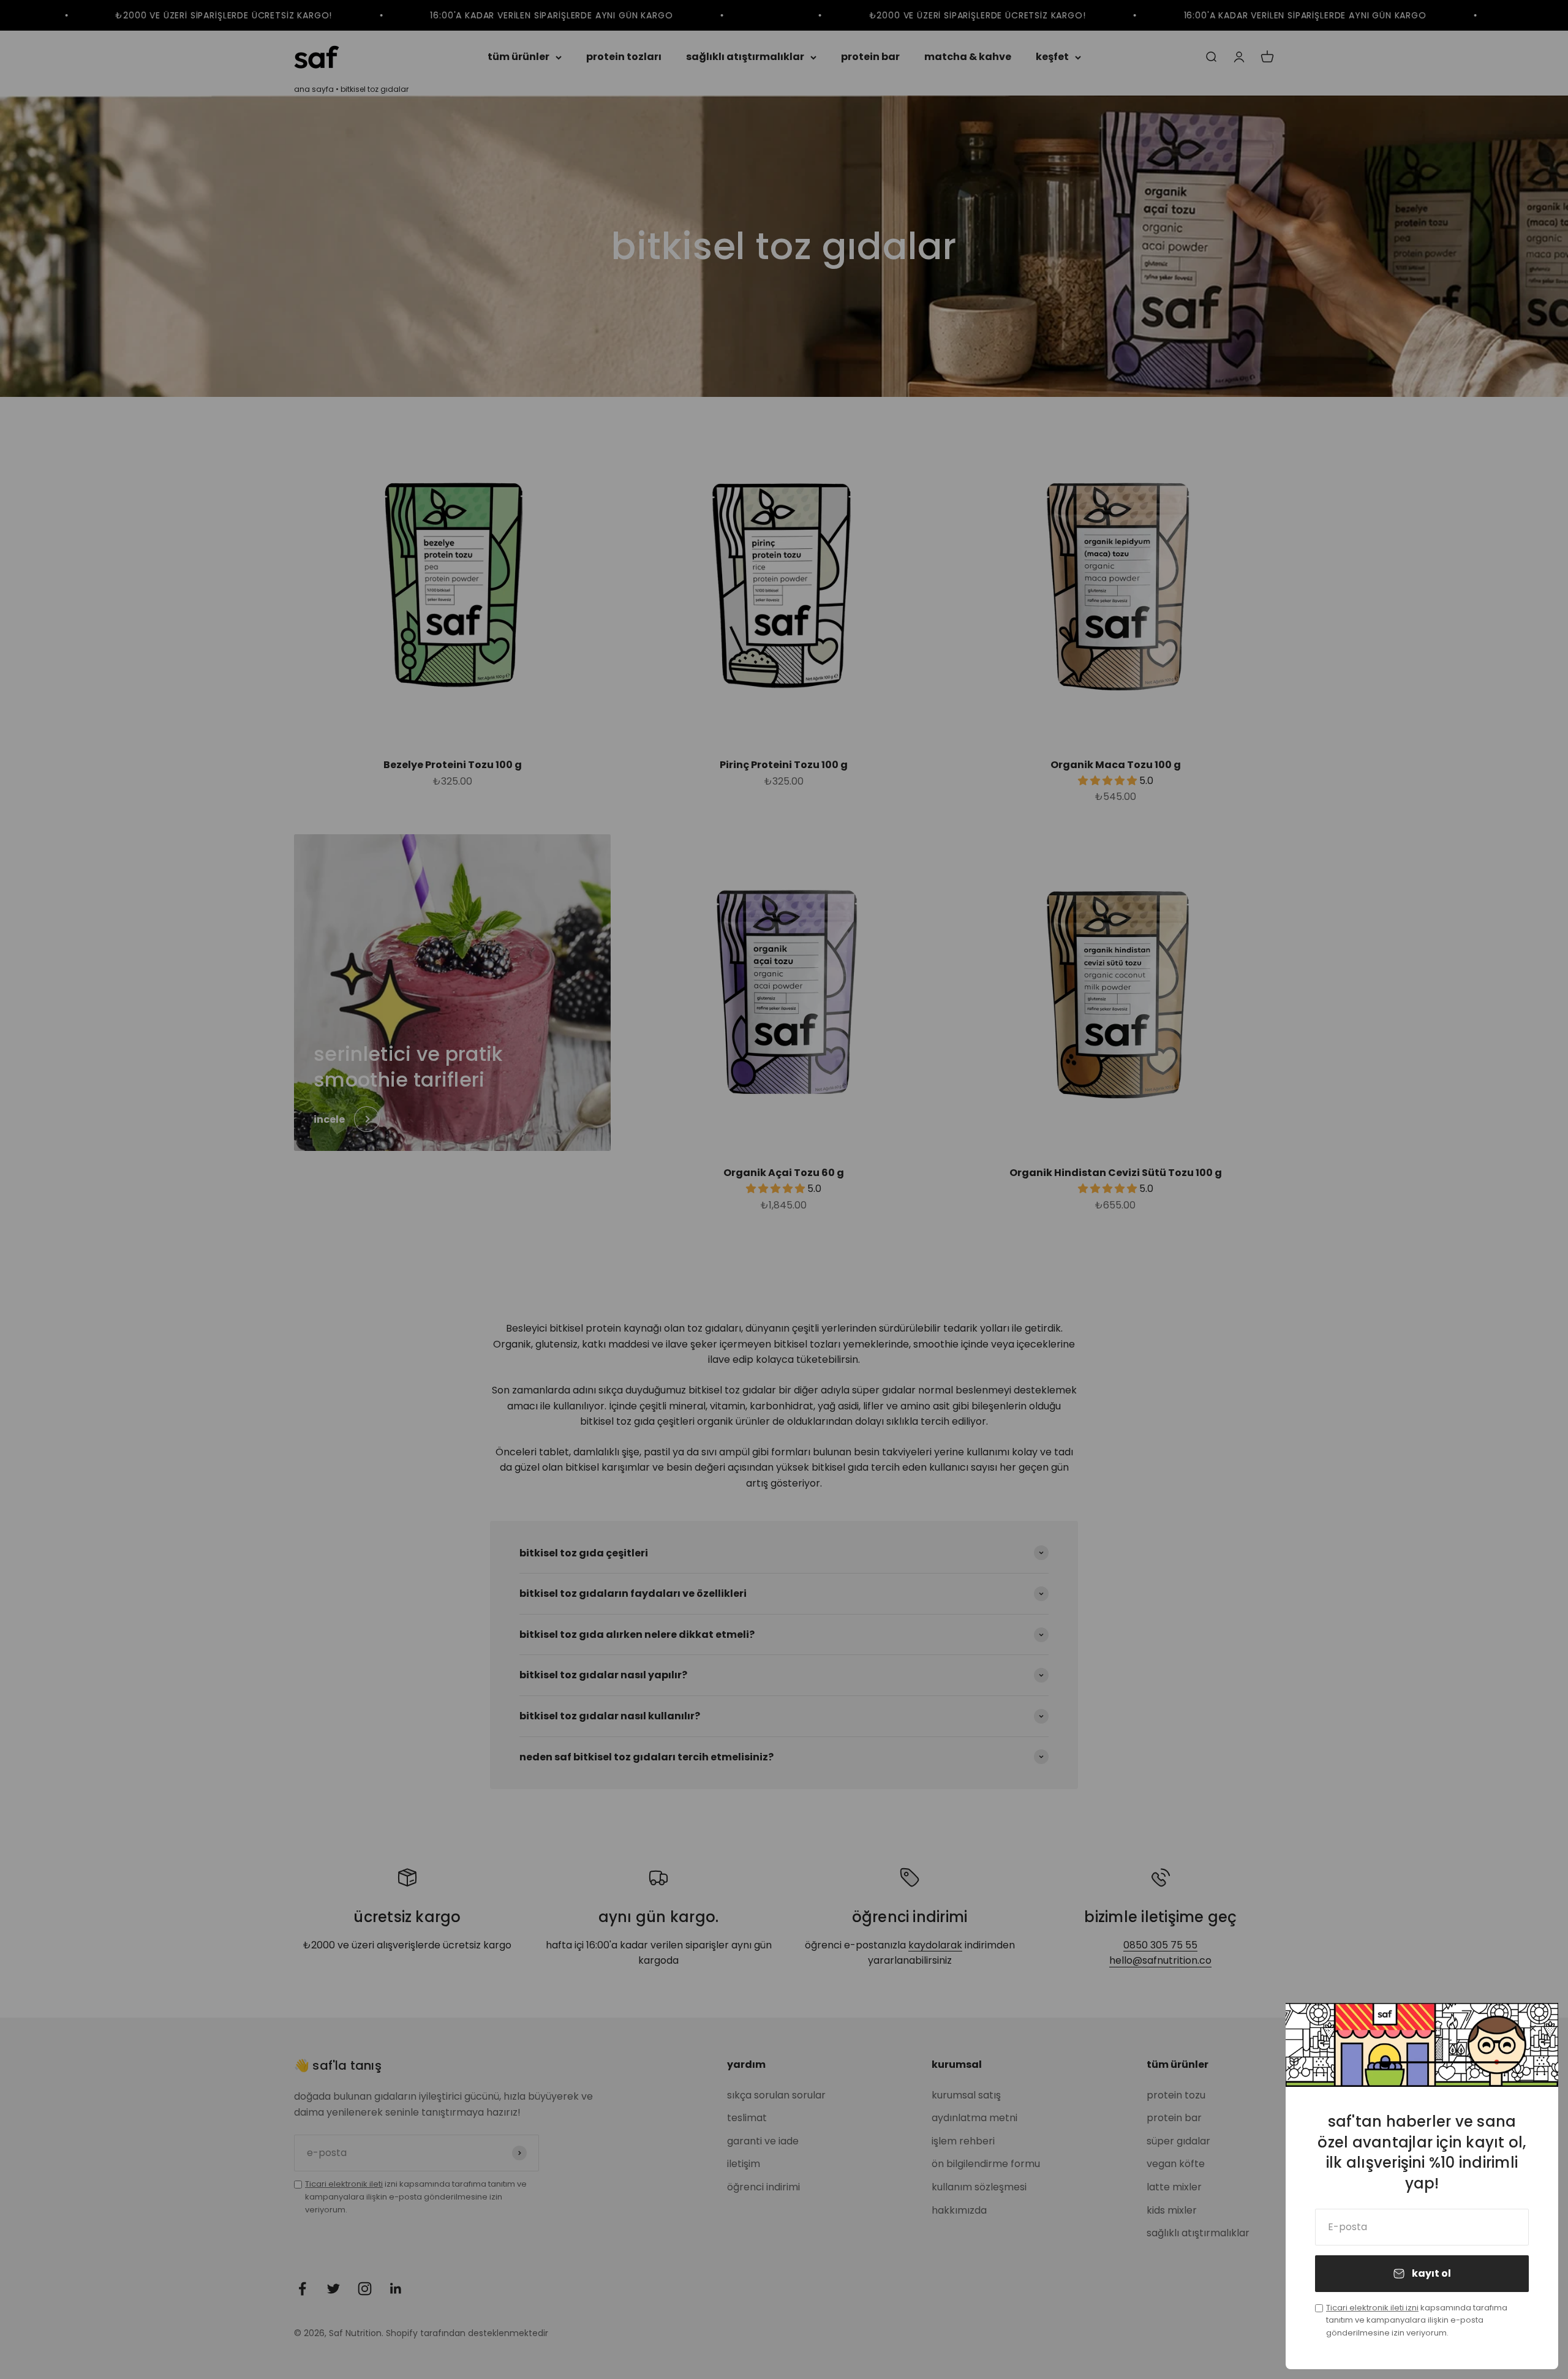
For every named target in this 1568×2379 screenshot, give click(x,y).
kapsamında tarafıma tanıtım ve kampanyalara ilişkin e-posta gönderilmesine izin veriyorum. (1417, 2321)
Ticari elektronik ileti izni (1372, 2308)
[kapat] (1533, 2028)
